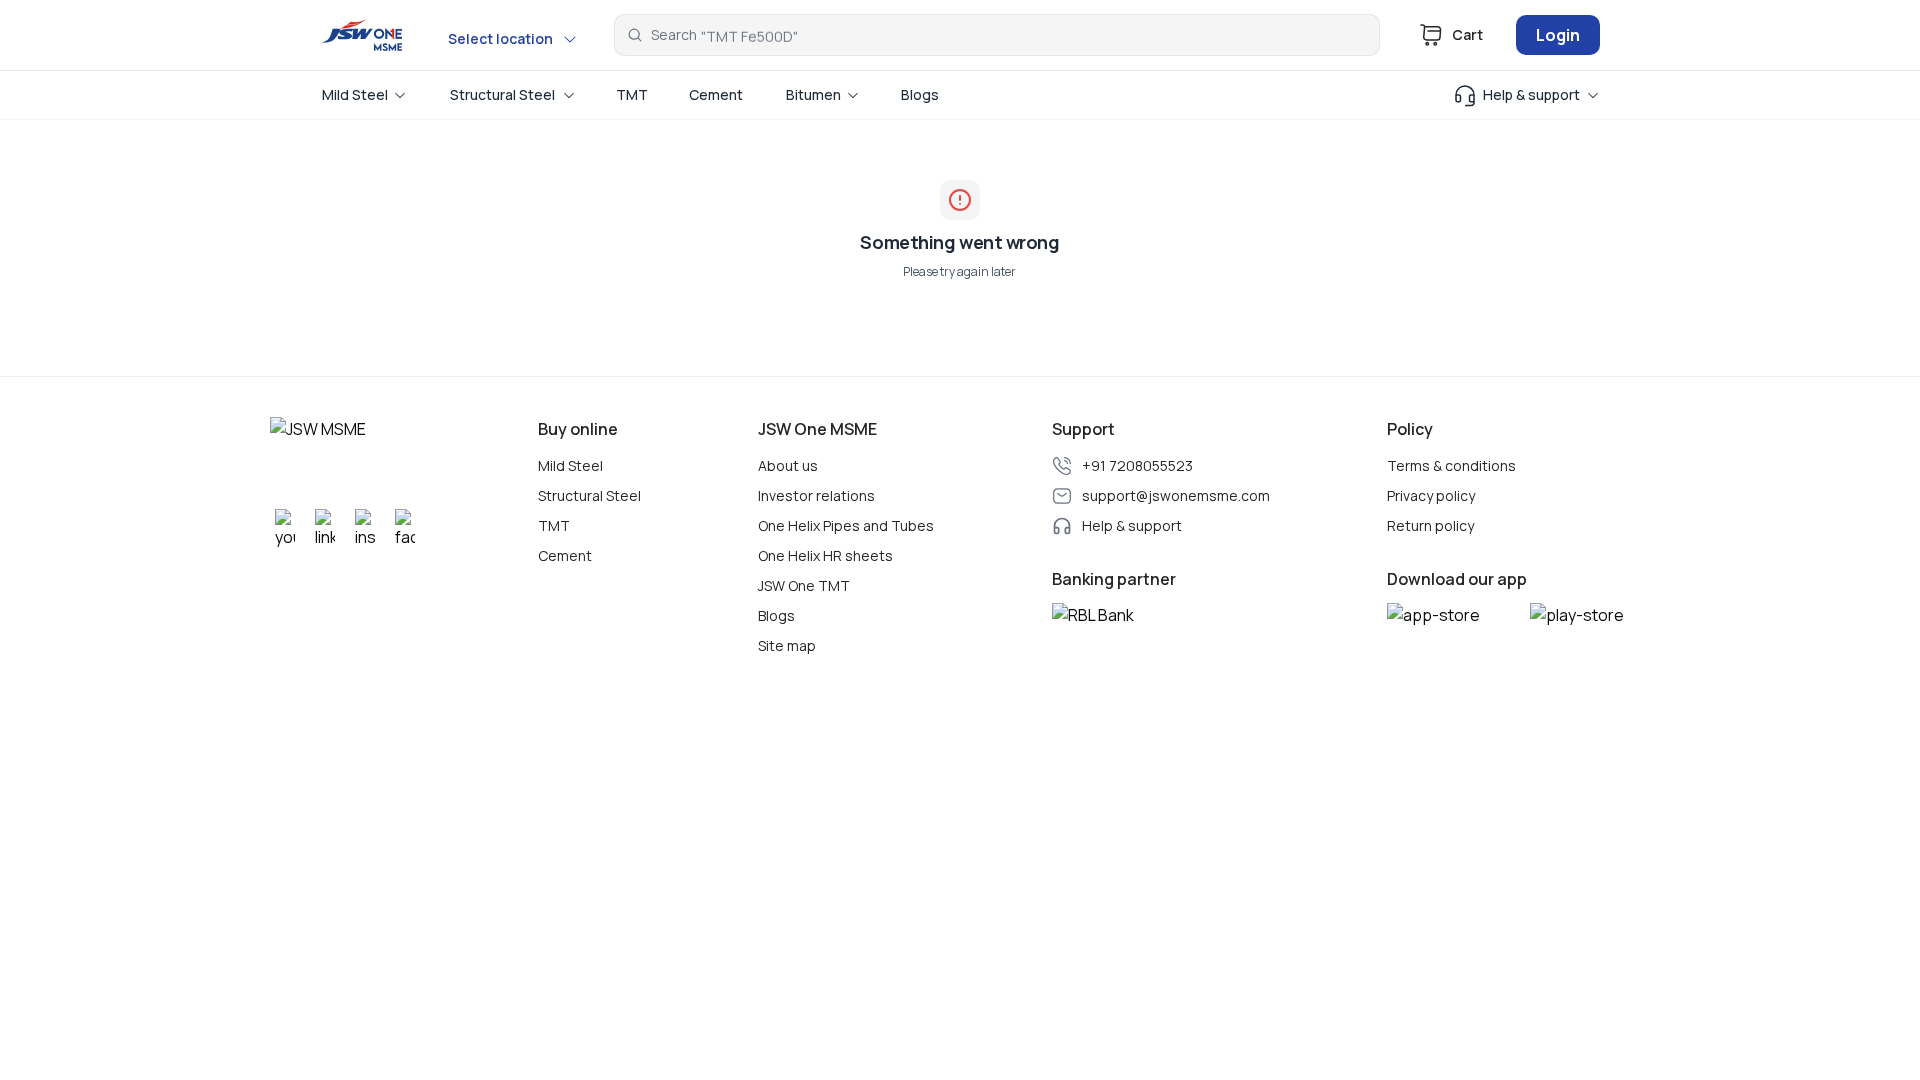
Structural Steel (589, 496)
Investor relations (816, 496)
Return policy (1430, 526)
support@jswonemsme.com (1176, 496)
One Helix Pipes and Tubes (846, 526)
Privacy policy (1431, 496)
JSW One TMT (804, 586)
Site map (787, 646)
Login (1558, 35)
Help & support (1132, 526)
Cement (565, 556)
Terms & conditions (1451, 466)
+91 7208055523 (1137, 466)
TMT (554, 526)
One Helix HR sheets (825, 556)
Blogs (776, 616)
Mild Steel (570, 466)
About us (788, 466)
